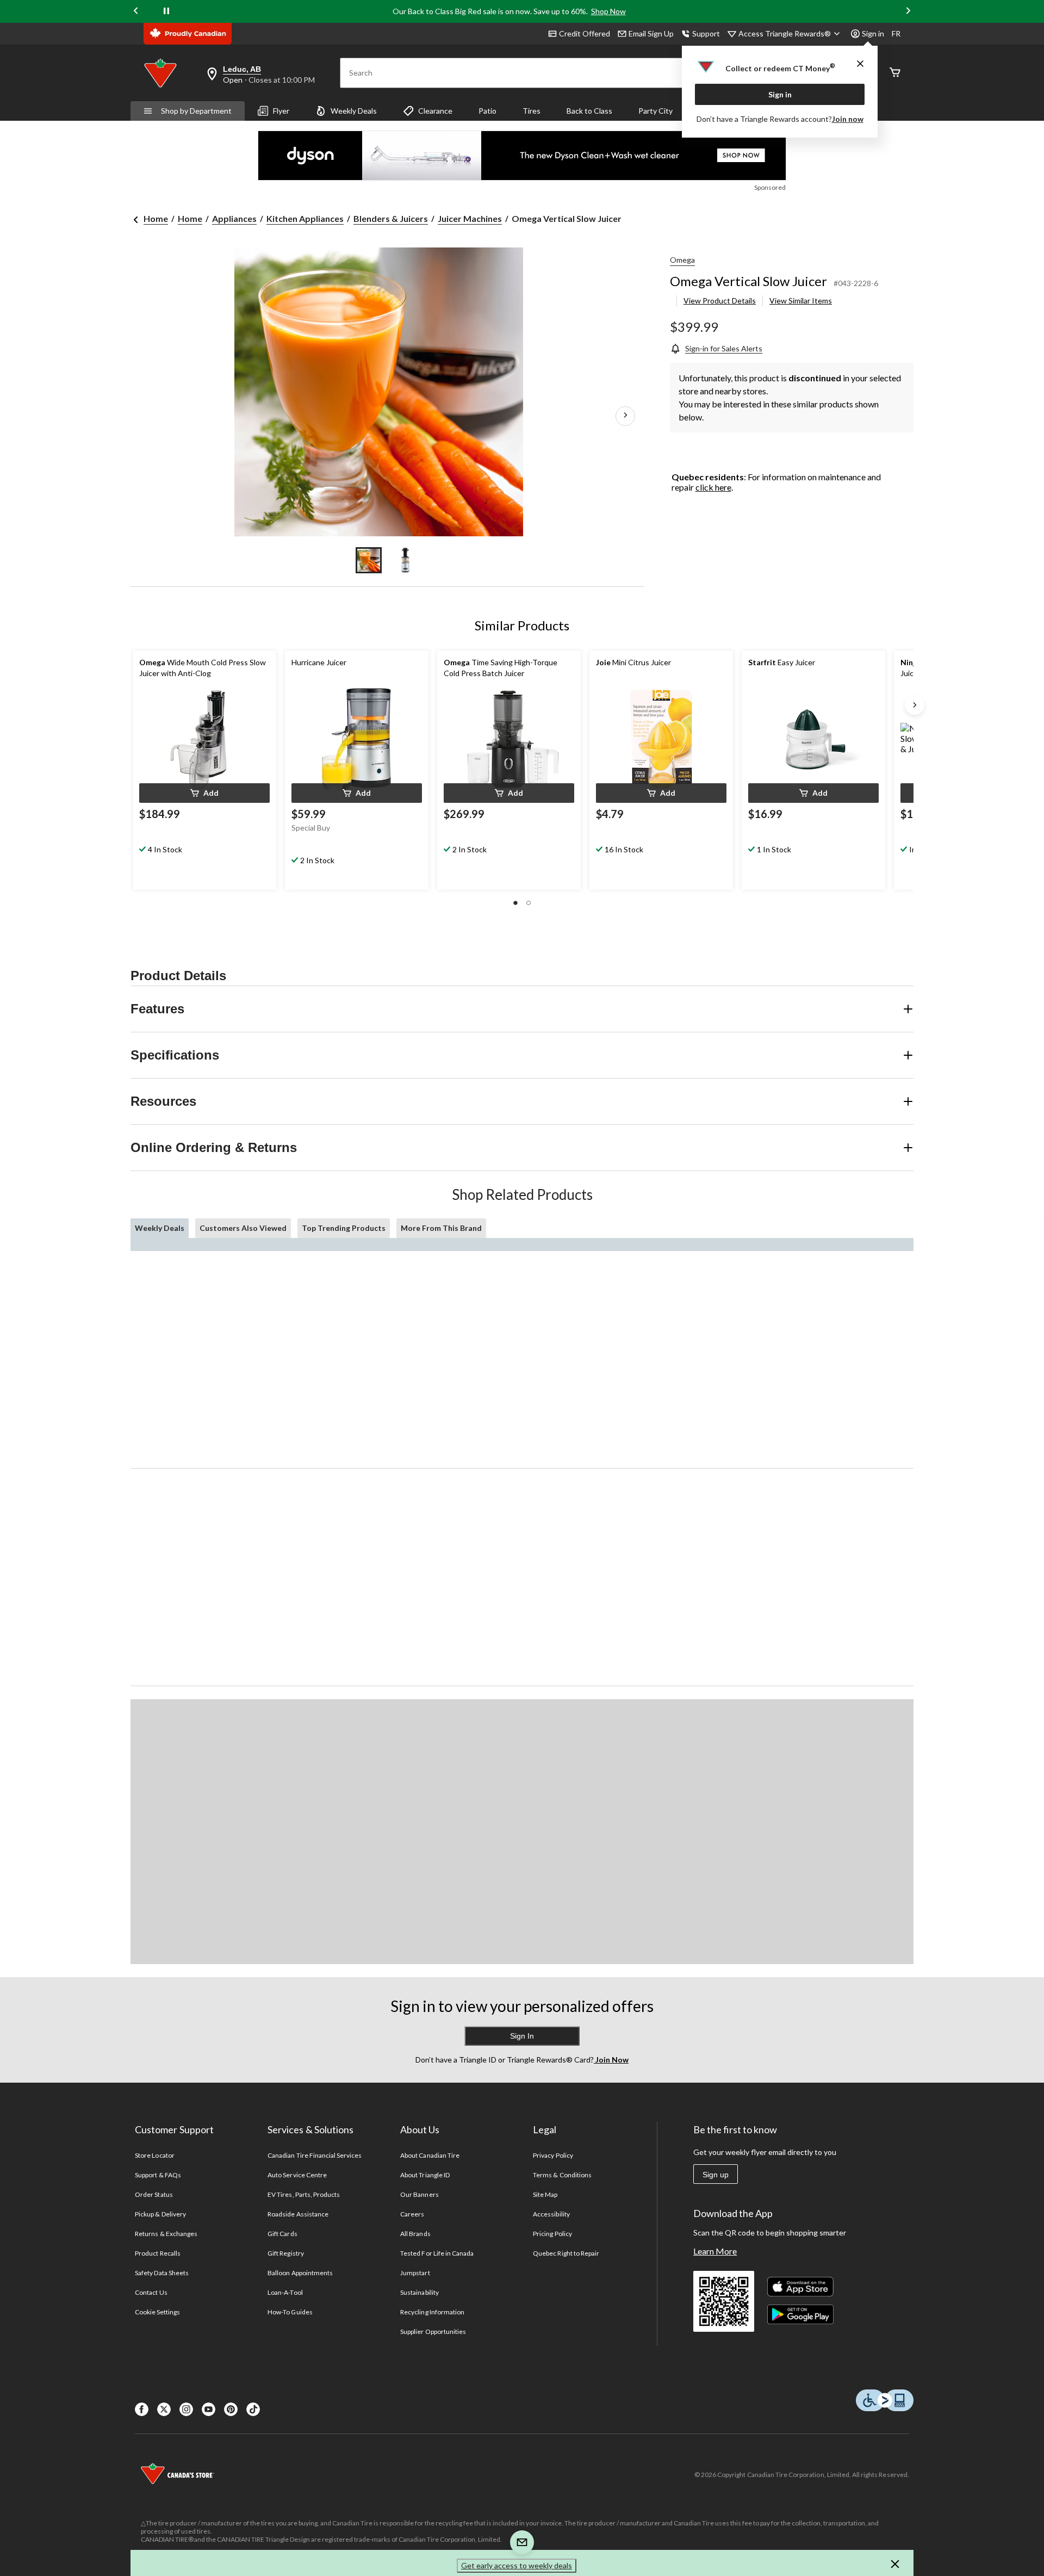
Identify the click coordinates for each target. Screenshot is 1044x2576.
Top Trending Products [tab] (344, 1228)
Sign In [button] (522, 2036)
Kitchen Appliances (305, 218)
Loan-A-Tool (285, 2292)
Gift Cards (282, 2234)
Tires (532, 111)
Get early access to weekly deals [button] (517, 2565)
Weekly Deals (354, 111)
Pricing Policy (552, 2234)
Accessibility (551, 2214)
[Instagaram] (186, 2409)
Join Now (611, 2060)
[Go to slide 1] (369, 560)
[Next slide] (908, 12)
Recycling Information (432, 2312)
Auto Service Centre (297, 2175)
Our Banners (419, 2194)
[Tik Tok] (253, 2409)
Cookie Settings (157, 2312)
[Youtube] (209, 2409)
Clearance (435, 111)
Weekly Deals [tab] (160, 1228)
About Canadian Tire (430, 2155)
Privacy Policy (553, 2155)
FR (896, 33)
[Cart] (895, 73)
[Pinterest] (231, 2409)
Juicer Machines (470, 218)
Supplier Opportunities (433, 2332)
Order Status (154, 2194)
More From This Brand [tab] (441, 1228)
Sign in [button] (873, 33)
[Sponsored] (522, 156)
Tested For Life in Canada (437, 2253)
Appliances (234, 218)
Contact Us (151, 2292)
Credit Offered (585, 33)
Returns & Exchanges (166, 2234)
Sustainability (420, 2292)
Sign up (716, 2175)
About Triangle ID (425, 2175)
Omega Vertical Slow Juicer (748, 281)
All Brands (415, 2234)
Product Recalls (158, 2253)
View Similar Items (801, 301)
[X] (164, 2409)
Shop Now (608, 11)
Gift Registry (286, 2253)
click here (713, 487)
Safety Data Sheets (162, 2273)
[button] (204, 793)
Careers (412, 2214)
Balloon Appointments (300, 2273)
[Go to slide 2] (406, 560)
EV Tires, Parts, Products (304, 2194)
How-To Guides (290, 2312)
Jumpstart (415, 2273)
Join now (848, 119)
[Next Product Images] (625, 416)
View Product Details (720, 301)
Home (156, 218)
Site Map (545, 2194)
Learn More (715, 2251)
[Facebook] (142, 2409)
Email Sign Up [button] (651, 33)
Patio (487, 111)
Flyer (281, 111)
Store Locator (155, 2155)
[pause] (166, 11)
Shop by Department (196, 111)
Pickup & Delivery (160, 2214)
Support (706, 33)
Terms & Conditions (562, 2175)
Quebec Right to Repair (566, 2253)
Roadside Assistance (298, 2214)
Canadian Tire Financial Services (315, 2155)
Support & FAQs (158, 2175)
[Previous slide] (136, 12)
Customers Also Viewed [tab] (243, 1228)
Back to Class (589, 111)
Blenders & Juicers (391, 218)
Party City (655, 111)
